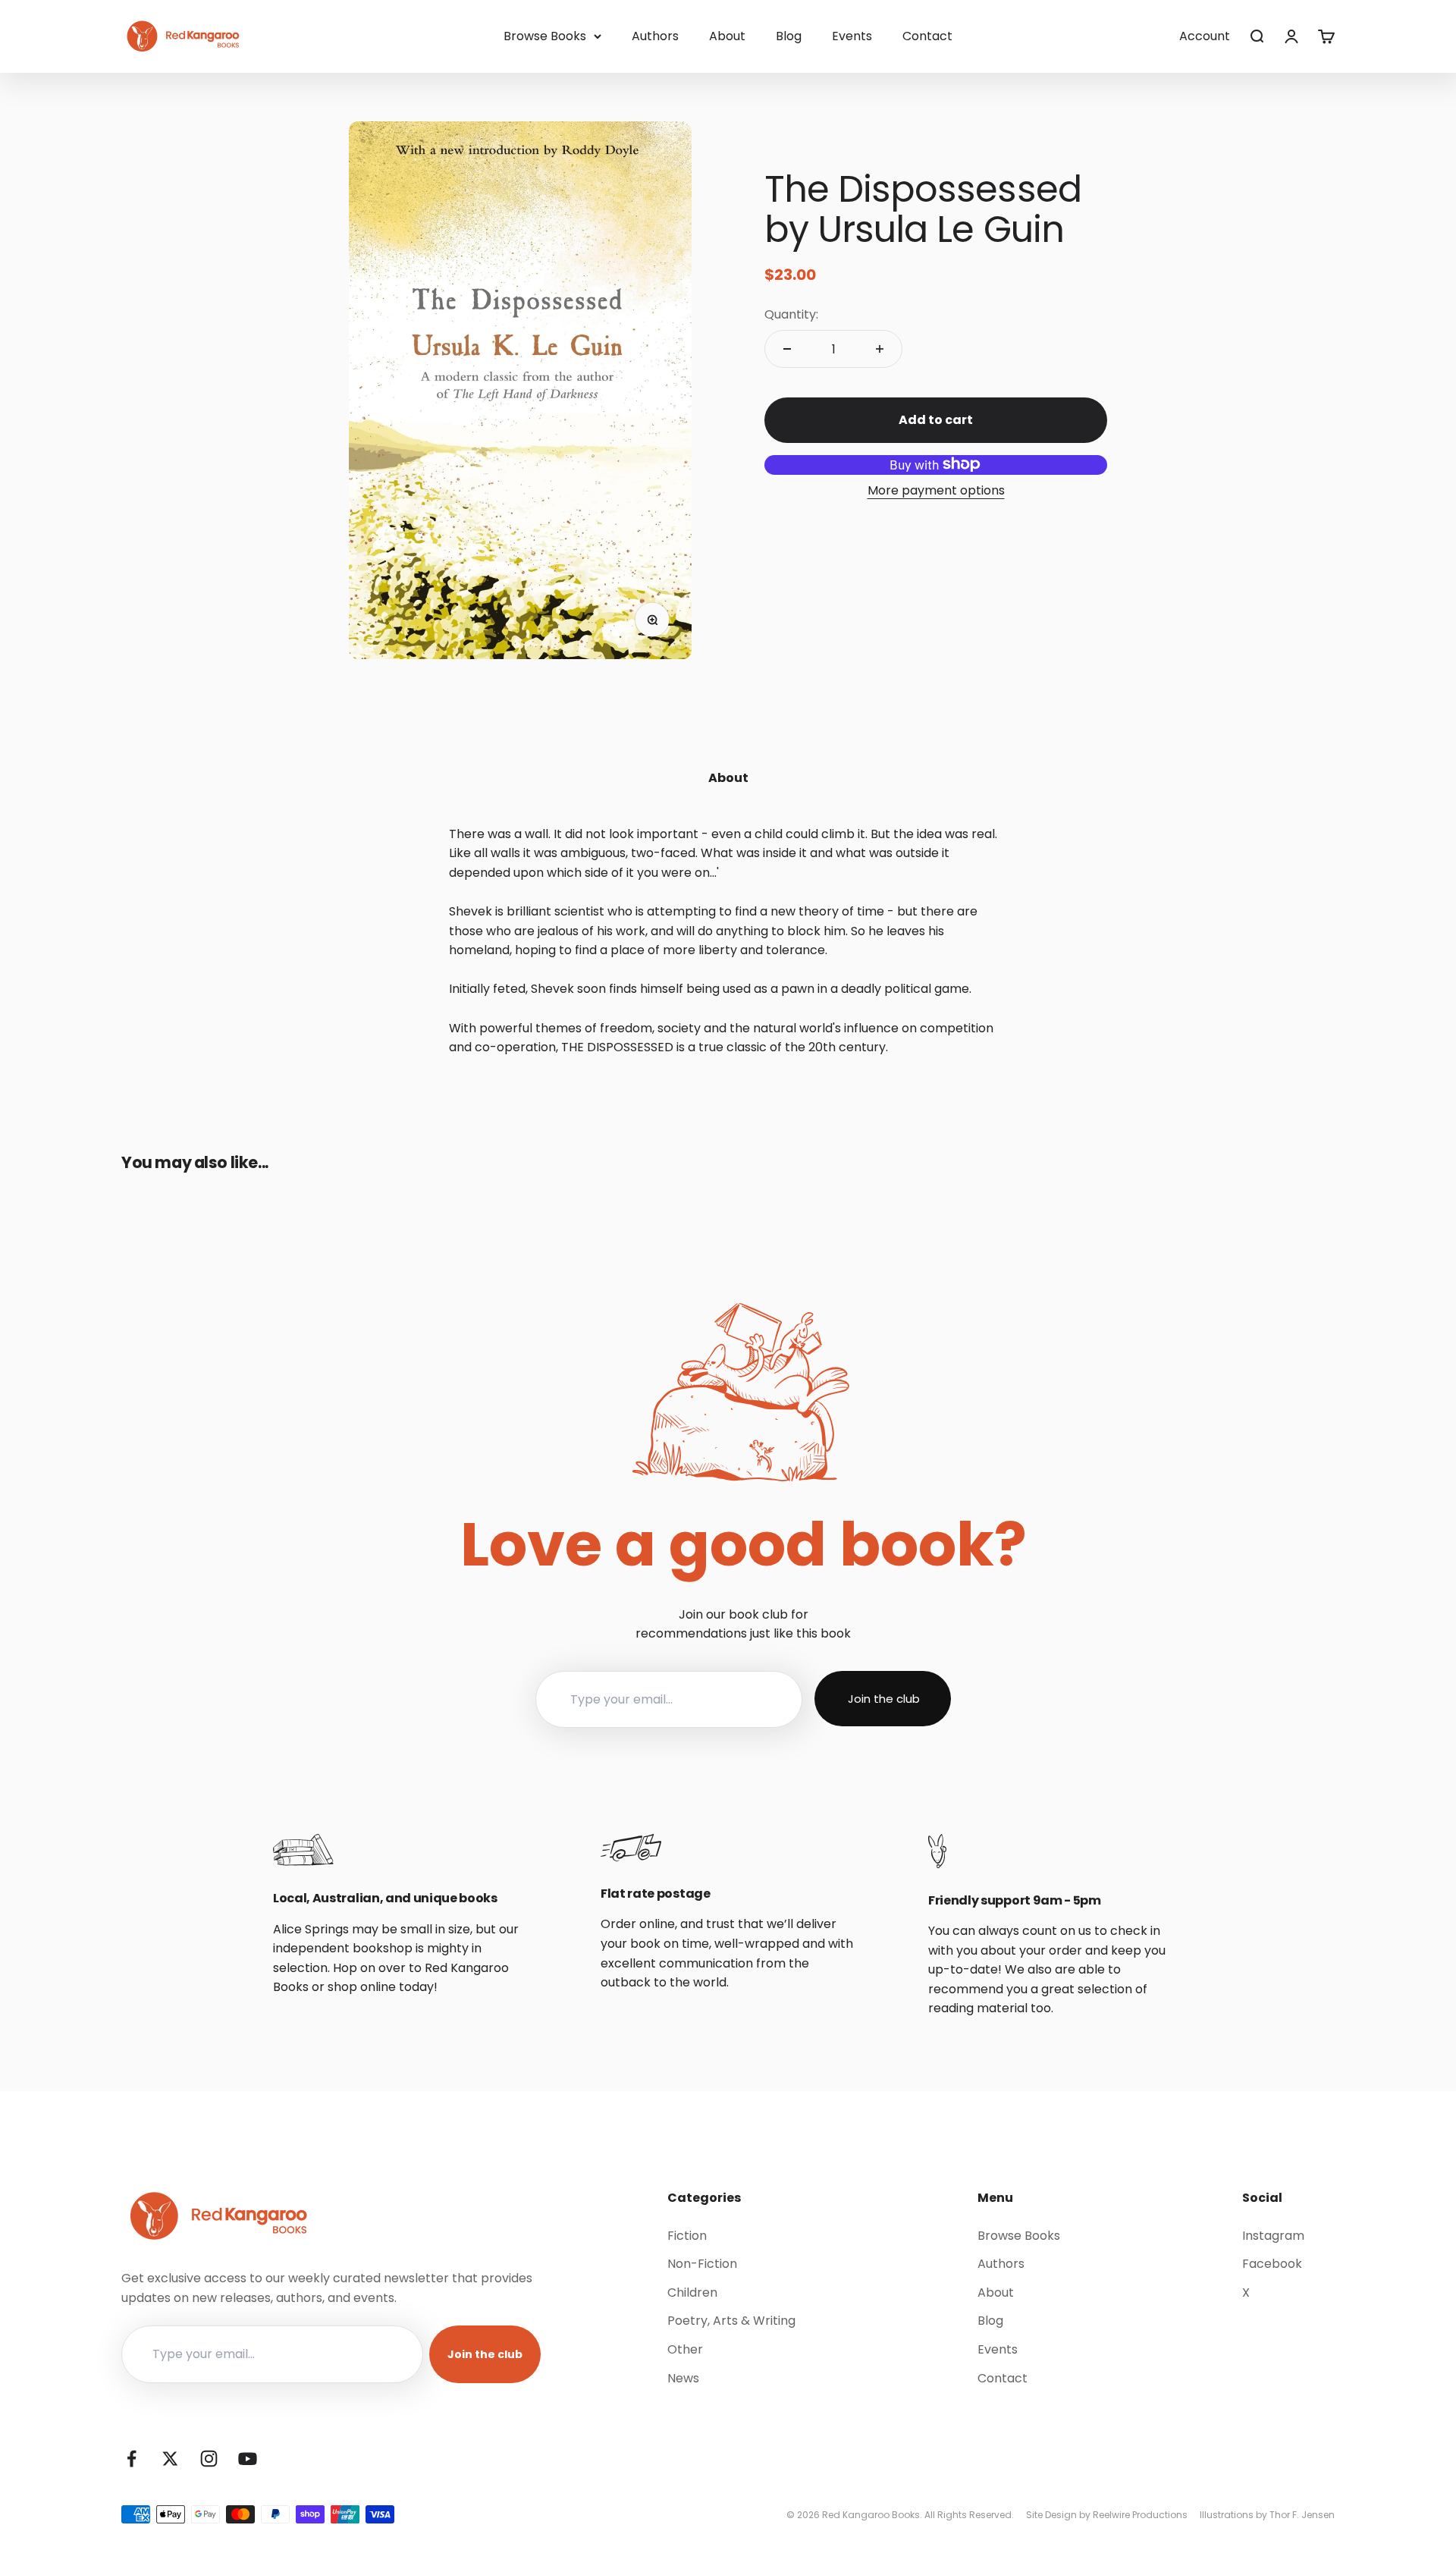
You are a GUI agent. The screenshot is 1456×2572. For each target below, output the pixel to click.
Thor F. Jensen (1302, 2515)
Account (1205, 36)
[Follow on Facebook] (132, 2459)
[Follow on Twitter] (170, 2459)
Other (685, 2349)
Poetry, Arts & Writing (731, 2321)
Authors (655, 36)
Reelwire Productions (1140, 2515)
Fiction (687, 2236)
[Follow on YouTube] (248, 2459)
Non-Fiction (702, 2264)
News (683, 2378)
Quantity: (791, 314)
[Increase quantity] (880, 349)
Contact (927, 36)
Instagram (1273, 2236)
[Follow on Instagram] (209, 2459)
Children (692, 2293)
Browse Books (545, 36)
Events (852, 36)
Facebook (1272, 2264)
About (727, 36)
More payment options (936, 490)
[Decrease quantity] (787, 349)
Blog (789, 36)
